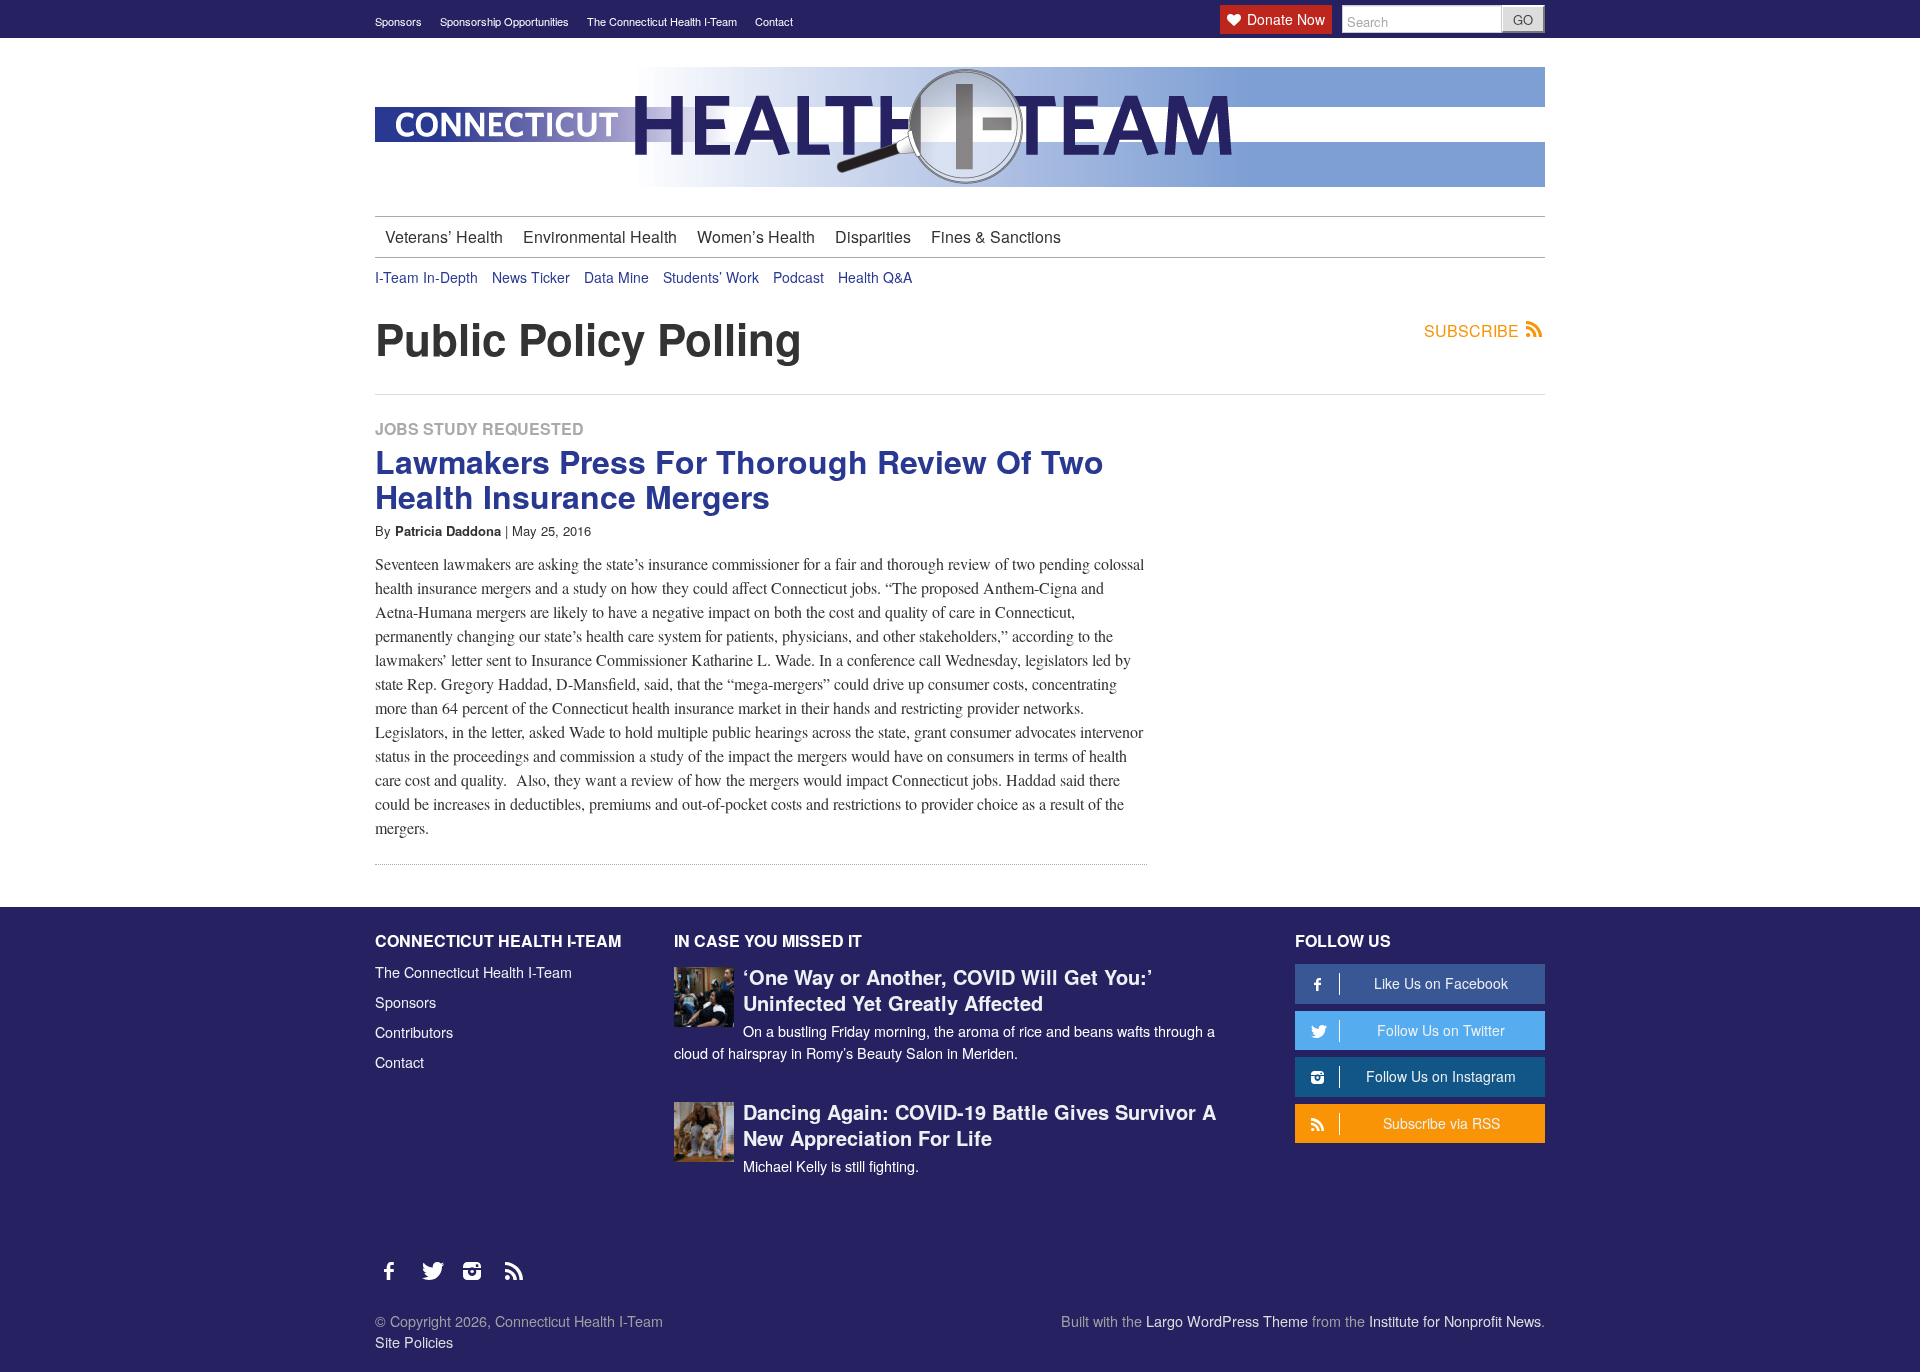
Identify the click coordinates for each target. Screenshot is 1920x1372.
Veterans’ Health (444, 236)
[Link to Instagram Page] (479, 1261)
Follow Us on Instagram (1441, 1076)
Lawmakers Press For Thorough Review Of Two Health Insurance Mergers (739, 478)
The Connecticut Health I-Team (662, 21)
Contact (774, 21)
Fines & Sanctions (996, 236)
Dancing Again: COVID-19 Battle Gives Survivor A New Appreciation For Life (979, 1124)
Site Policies (414, 1341)
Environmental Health (600, 236)
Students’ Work (711, 277)
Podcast (798, 277)
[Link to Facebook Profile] (396, 1261)
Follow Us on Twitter (1441, 1030)
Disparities (873, 236)
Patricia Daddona (448, 530)
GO (1523, 19)
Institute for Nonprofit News (1455, 1320)
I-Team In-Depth (426, 277)
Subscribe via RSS (1441, 1123)
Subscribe (1473, 331)
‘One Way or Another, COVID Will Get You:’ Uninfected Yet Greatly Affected (948, 989)
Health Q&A (875, 277)
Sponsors (398, 21)
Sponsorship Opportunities (504, 21)
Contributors (414, 1031)
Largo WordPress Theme (1227, 1320)
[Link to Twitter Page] (438, 1261)
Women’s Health (756, 236)
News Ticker (531, 277)
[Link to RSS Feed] (516, 1261)
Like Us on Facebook (1441, 983)
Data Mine (616, 277)
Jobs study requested (479, 428)
